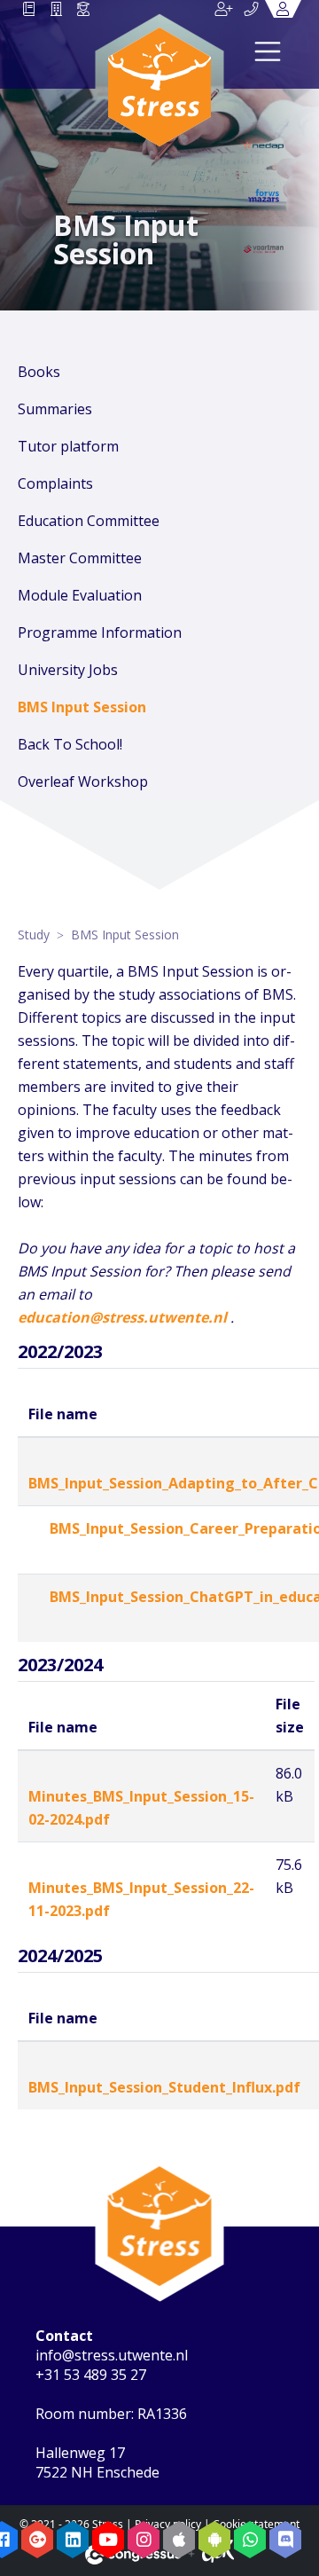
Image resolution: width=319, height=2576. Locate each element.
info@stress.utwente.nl (112, 2355)
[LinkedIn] (73, 2540)
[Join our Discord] (285, 2540)
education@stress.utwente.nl (122, 1317)
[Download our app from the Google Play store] (214, 2540)
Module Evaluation (80, 595)
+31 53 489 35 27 (91, 2375)
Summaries (55, 409)
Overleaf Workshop (83, 781)
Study (34, 935)
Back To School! (70, 744)
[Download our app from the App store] (179, 2540)
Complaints (55, 483)
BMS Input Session (82, 707)
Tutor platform (68, 446)
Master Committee (80, 558)
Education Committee (89, 521)
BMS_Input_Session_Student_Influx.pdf (164, 2087)
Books (39, 372)
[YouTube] (108, 2540)
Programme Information (100, 632)
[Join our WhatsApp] (250, 2540)
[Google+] (37, 2540)
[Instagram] (144, 2540)
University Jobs (68, 670)
